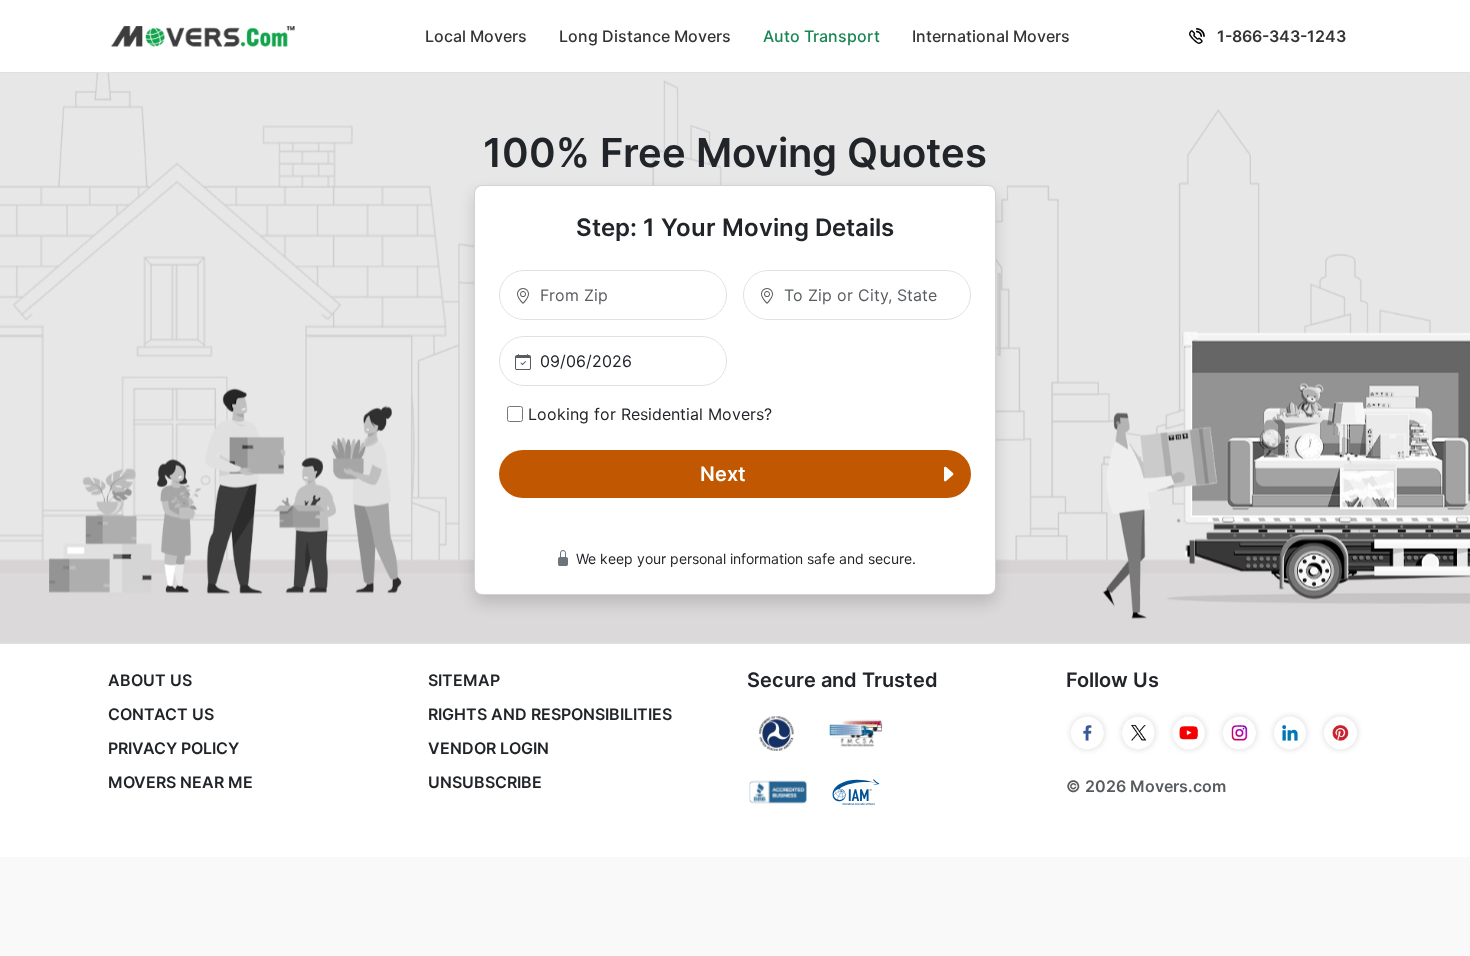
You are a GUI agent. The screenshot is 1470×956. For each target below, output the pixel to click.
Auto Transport (821, 36)
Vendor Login (488, 748)
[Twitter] (1138, 733)
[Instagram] (1239, 733)
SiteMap (464, 680)
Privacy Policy (173, 748)
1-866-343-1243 (1279, 36)
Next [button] (723, 474)
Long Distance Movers (645, 36)
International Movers (991, 36)
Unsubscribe (485, 782)
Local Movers (476, 36)
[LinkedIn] (1290, 733)
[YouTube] (1189, 733)
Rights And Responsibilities (550, 714)
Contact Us (161, 714)
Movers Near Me (180, 782)
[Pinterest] (1340, 733)
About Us (150, 680)
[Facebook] (1087, 733)
